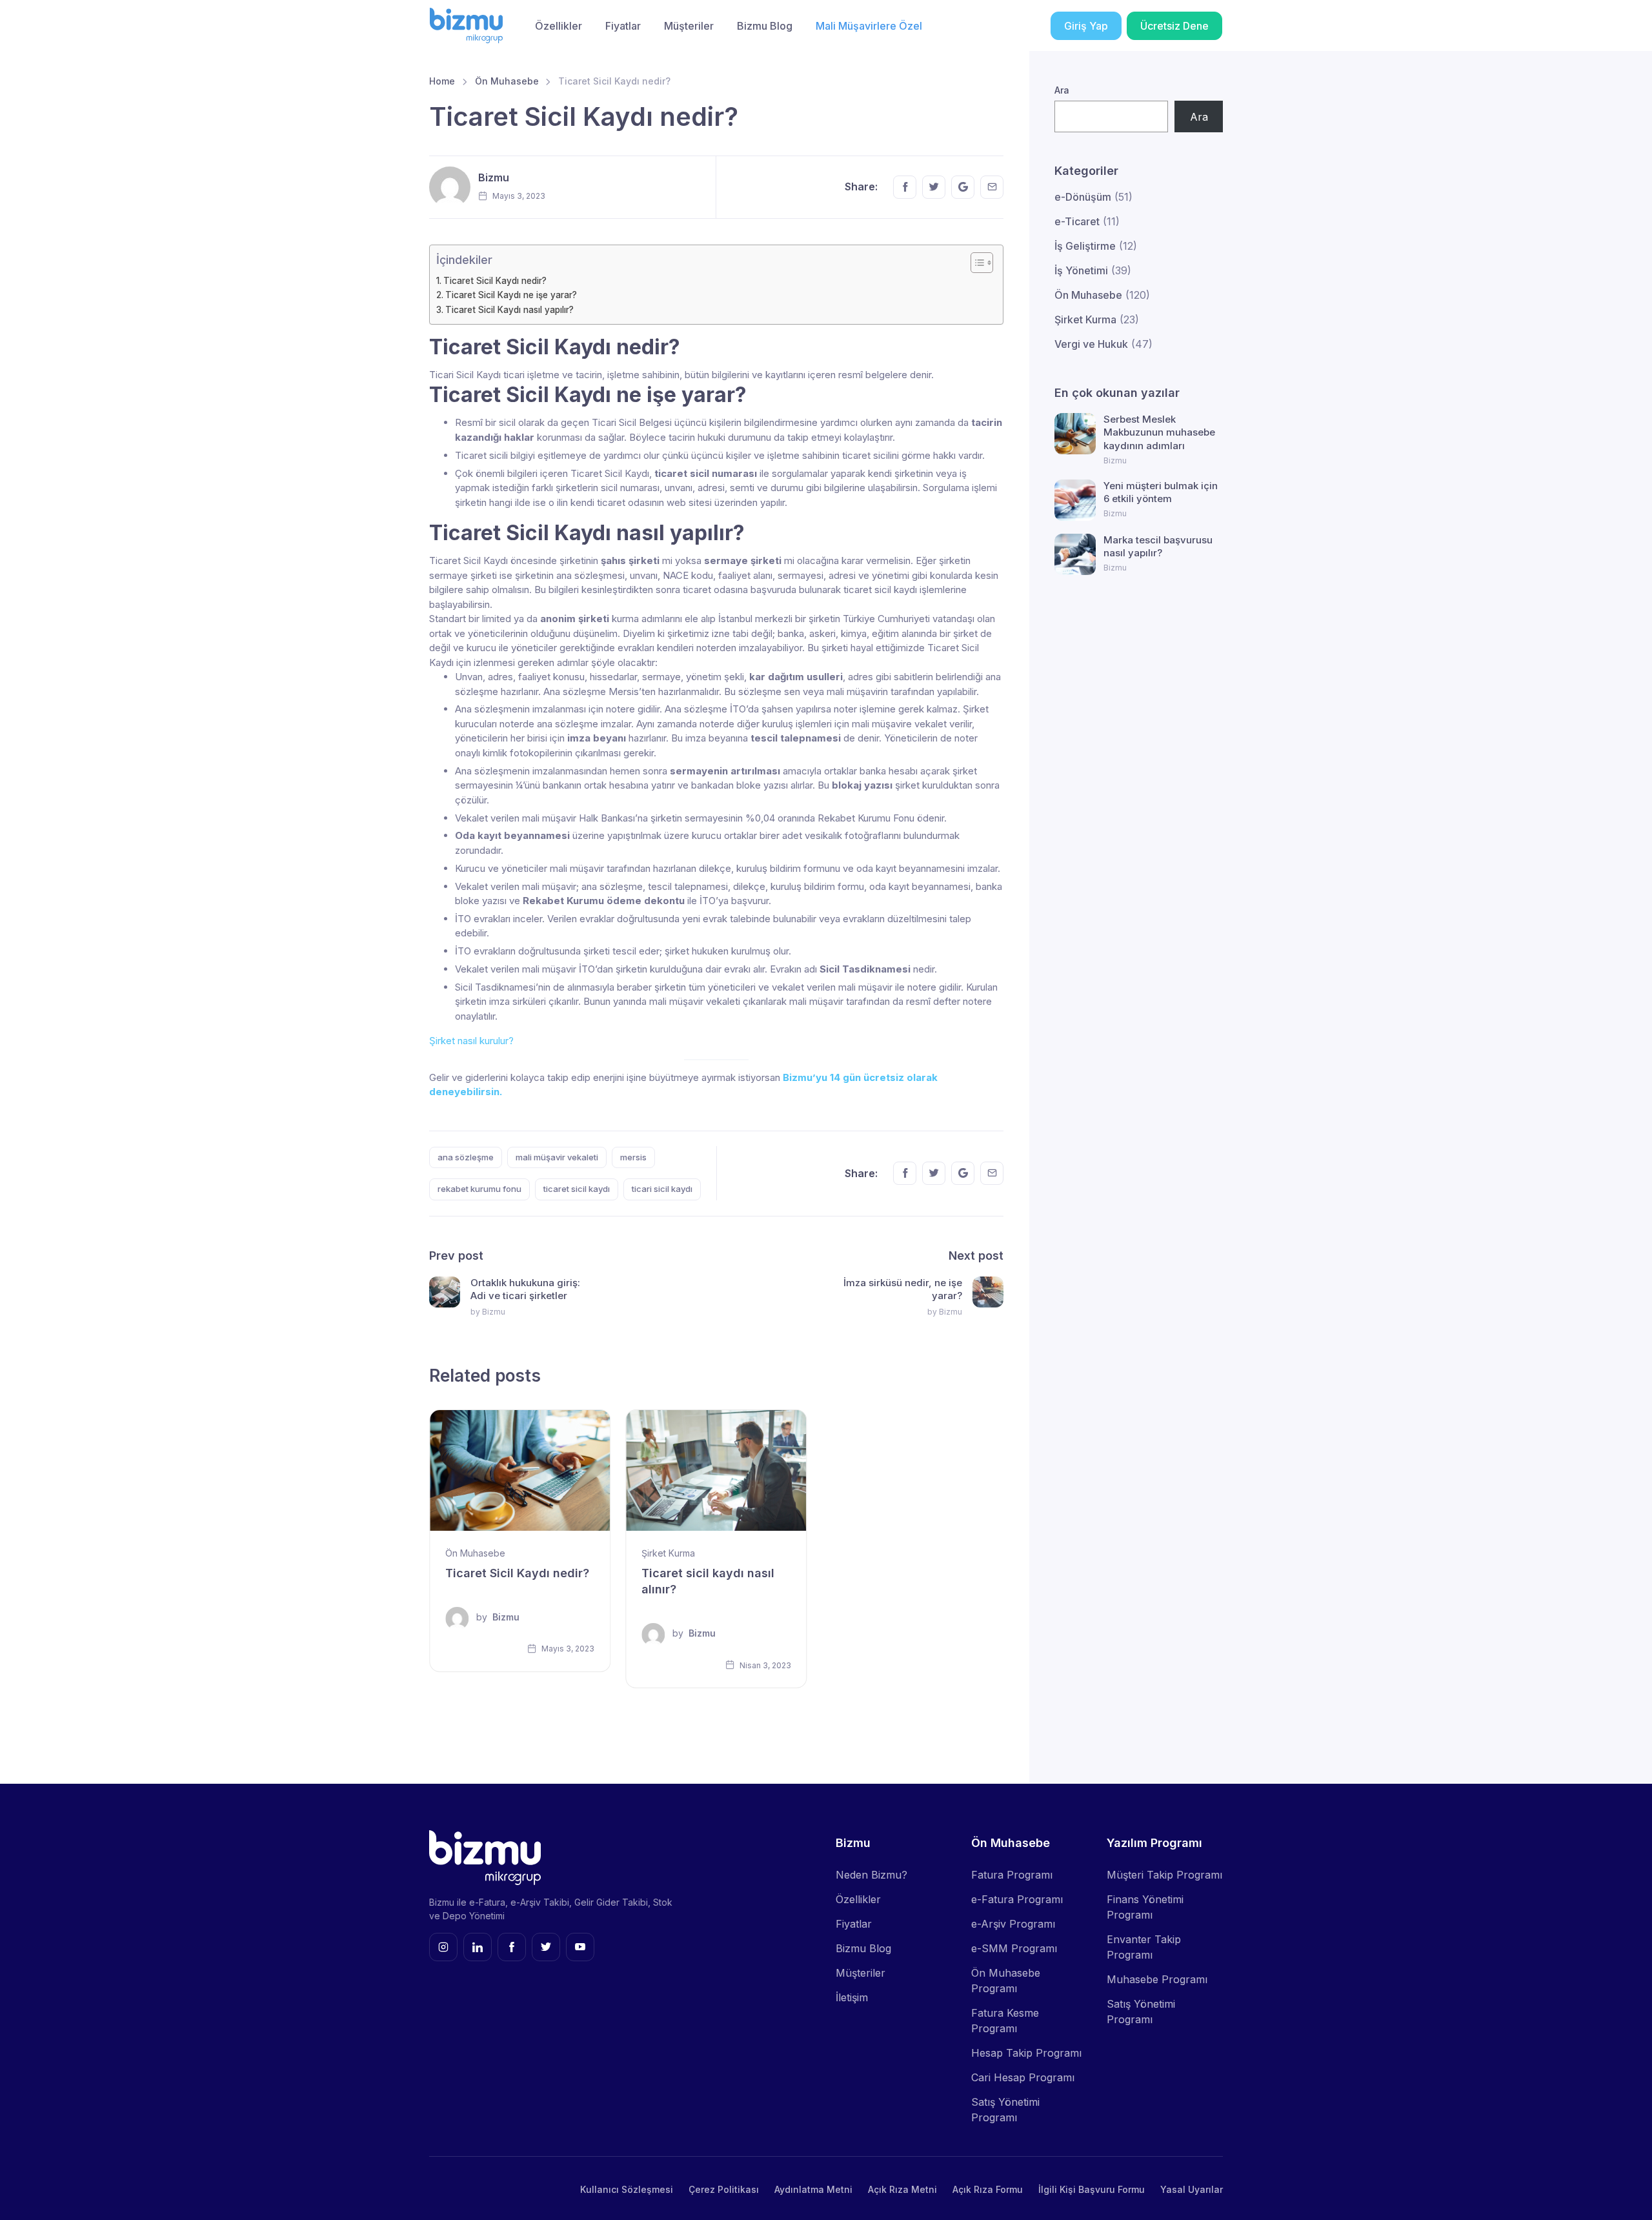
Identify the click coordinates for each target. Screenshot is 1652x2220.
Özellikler (559, 26)
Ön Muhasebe (507, 81)
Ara (1062, 90)
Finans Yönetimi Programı (1145, 1907)
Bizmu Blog (765, 26)
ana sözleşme (466, 1157)
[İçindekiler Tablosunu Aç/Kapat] (975, 263)
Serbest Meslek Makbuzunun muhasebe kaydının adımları (1159, 432)
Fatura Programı (1012, 1875)
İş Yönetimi (1081, 270)
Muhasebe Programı (1157, 1979)
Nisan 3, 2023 (764, 1665)
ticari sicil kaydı (662, 1189)
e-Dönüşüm (1083, 197)
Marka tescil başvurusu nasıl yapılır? (1158, 546)
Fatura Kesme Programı (1005, 2021)
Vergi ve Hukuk (1091, 344)
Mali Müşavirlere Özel (869, 26)
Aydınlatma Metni (813, 2189)
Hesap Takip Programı (1026, 2053)
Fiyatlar (623, 26)
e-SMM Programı (1014, 1948)
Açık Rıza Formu (988, 2189)
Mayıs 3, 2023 (567, 1649)
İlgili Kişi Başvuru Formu (1092, 2189)
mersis (633, 1157)
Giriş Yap (1086, 26)
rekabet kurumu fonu (479, 1189)
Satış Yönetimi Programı (1005, 2110)
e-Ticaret (1077, 221)
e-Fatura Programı (1017, 1899)
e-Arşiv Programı (1013, 1924)
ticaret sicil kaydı (577, 1189)
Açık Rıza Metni (902, 2189)
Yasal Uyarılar (1192, 2189)
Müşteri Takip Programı (1164, 1875)
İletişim (852, 1997)
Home (442, 81)
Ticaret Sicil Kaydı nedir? (496, 281)
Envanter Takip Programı (1144, 1947)
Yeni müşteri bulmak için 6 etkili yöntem (1161, 492)
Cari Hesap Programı (1023, 2077)
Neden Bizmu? (871, 1875)
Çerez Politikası (724, 2189)
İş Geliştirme (1085, 246)
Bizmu (494, 177)
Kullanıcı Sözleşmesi (627, 2189)
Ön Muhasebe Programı (1006, 1981)
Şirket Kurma (668, 1553)
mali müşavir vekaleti (557, 1157)
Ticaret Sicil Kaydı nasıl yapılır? (509, 310)
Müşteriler (689, 26)
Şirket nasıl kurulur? (471, 1041)
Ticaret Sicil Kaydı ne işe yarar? (511, 295)
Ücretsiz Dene (1174, 26)
